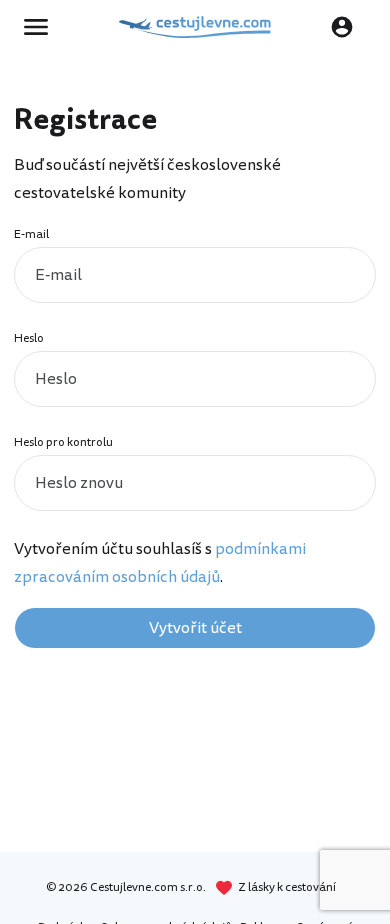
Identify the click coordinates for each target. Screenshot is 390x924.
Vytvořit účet (195, 628)
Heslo (29, 338)
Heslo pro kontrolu (63, 442)
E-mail (31, 234)
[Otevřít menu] (42, 27)
